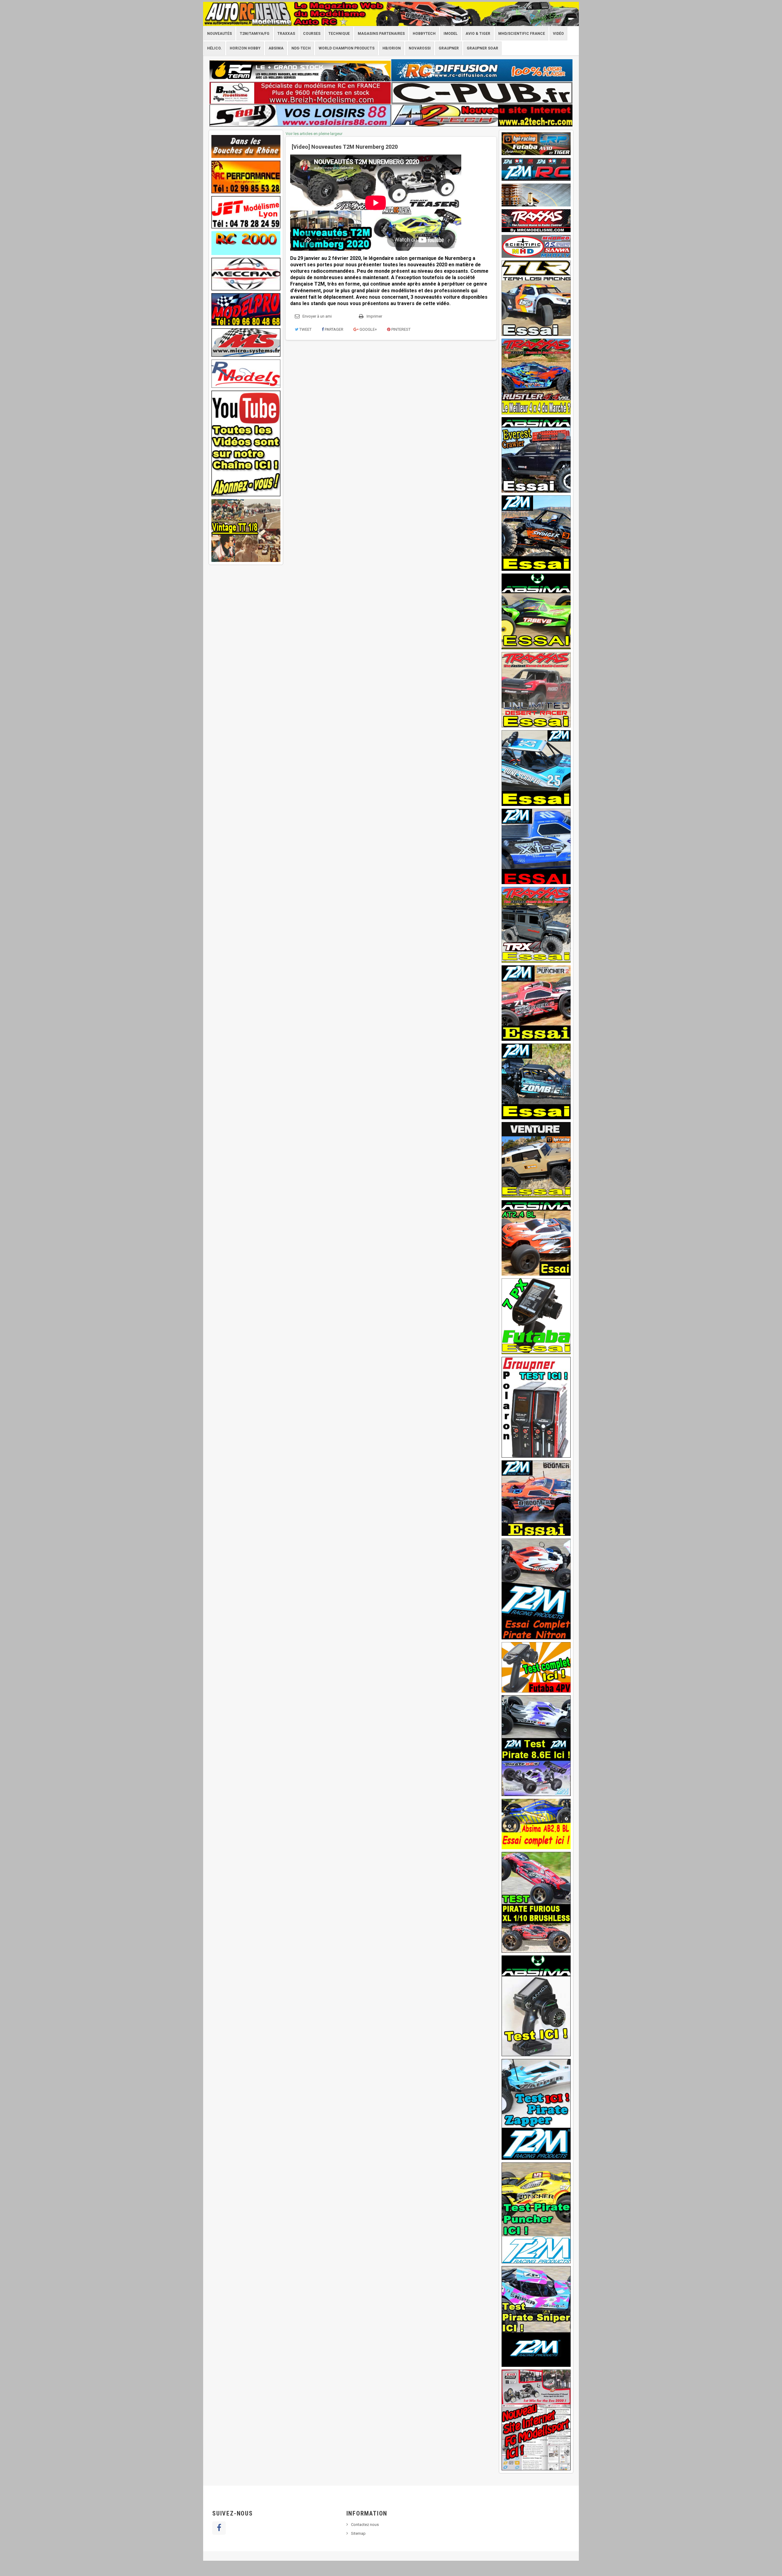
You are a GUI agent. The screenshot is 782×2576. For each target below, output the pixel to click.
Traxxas (286, 34)
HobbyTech (424, 34)
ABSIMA (276, 48)
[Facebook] (219, 2528)
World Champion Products (347, 48)
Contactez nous (365, 2525)
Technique (339, 34)
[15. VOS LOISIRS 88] (300, 115)
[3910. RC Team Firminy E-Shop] (300, 70)
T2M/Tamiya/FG (255, 34)
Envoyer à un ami (317, 316)
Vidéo (558, 34)
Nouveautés (219, 34)
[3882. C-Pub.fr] (482, 93)
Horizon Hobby (245, 48)
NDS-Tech (301, 48)
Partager (334, 329)
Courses (312, 34)
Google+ (368, 329)
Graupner (449, 48)
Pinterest (400, 329)
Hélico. (214, 48)
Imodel (451, 34)
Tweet (305, 329)
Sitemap (358, 2533)
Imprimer (374, 316)
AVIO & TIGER (478, 34)
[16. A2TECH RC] (482, 115)
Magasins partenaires (381, 34)
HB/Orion (392, 48)
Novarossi (420, 48)
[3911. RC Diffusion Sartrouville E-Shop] (482, 70)
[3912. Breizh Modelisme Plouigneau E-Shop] (300, 93)
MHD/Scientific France (522, 34)
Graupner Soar (482, 48)
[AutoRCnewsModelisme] (391, 14)
